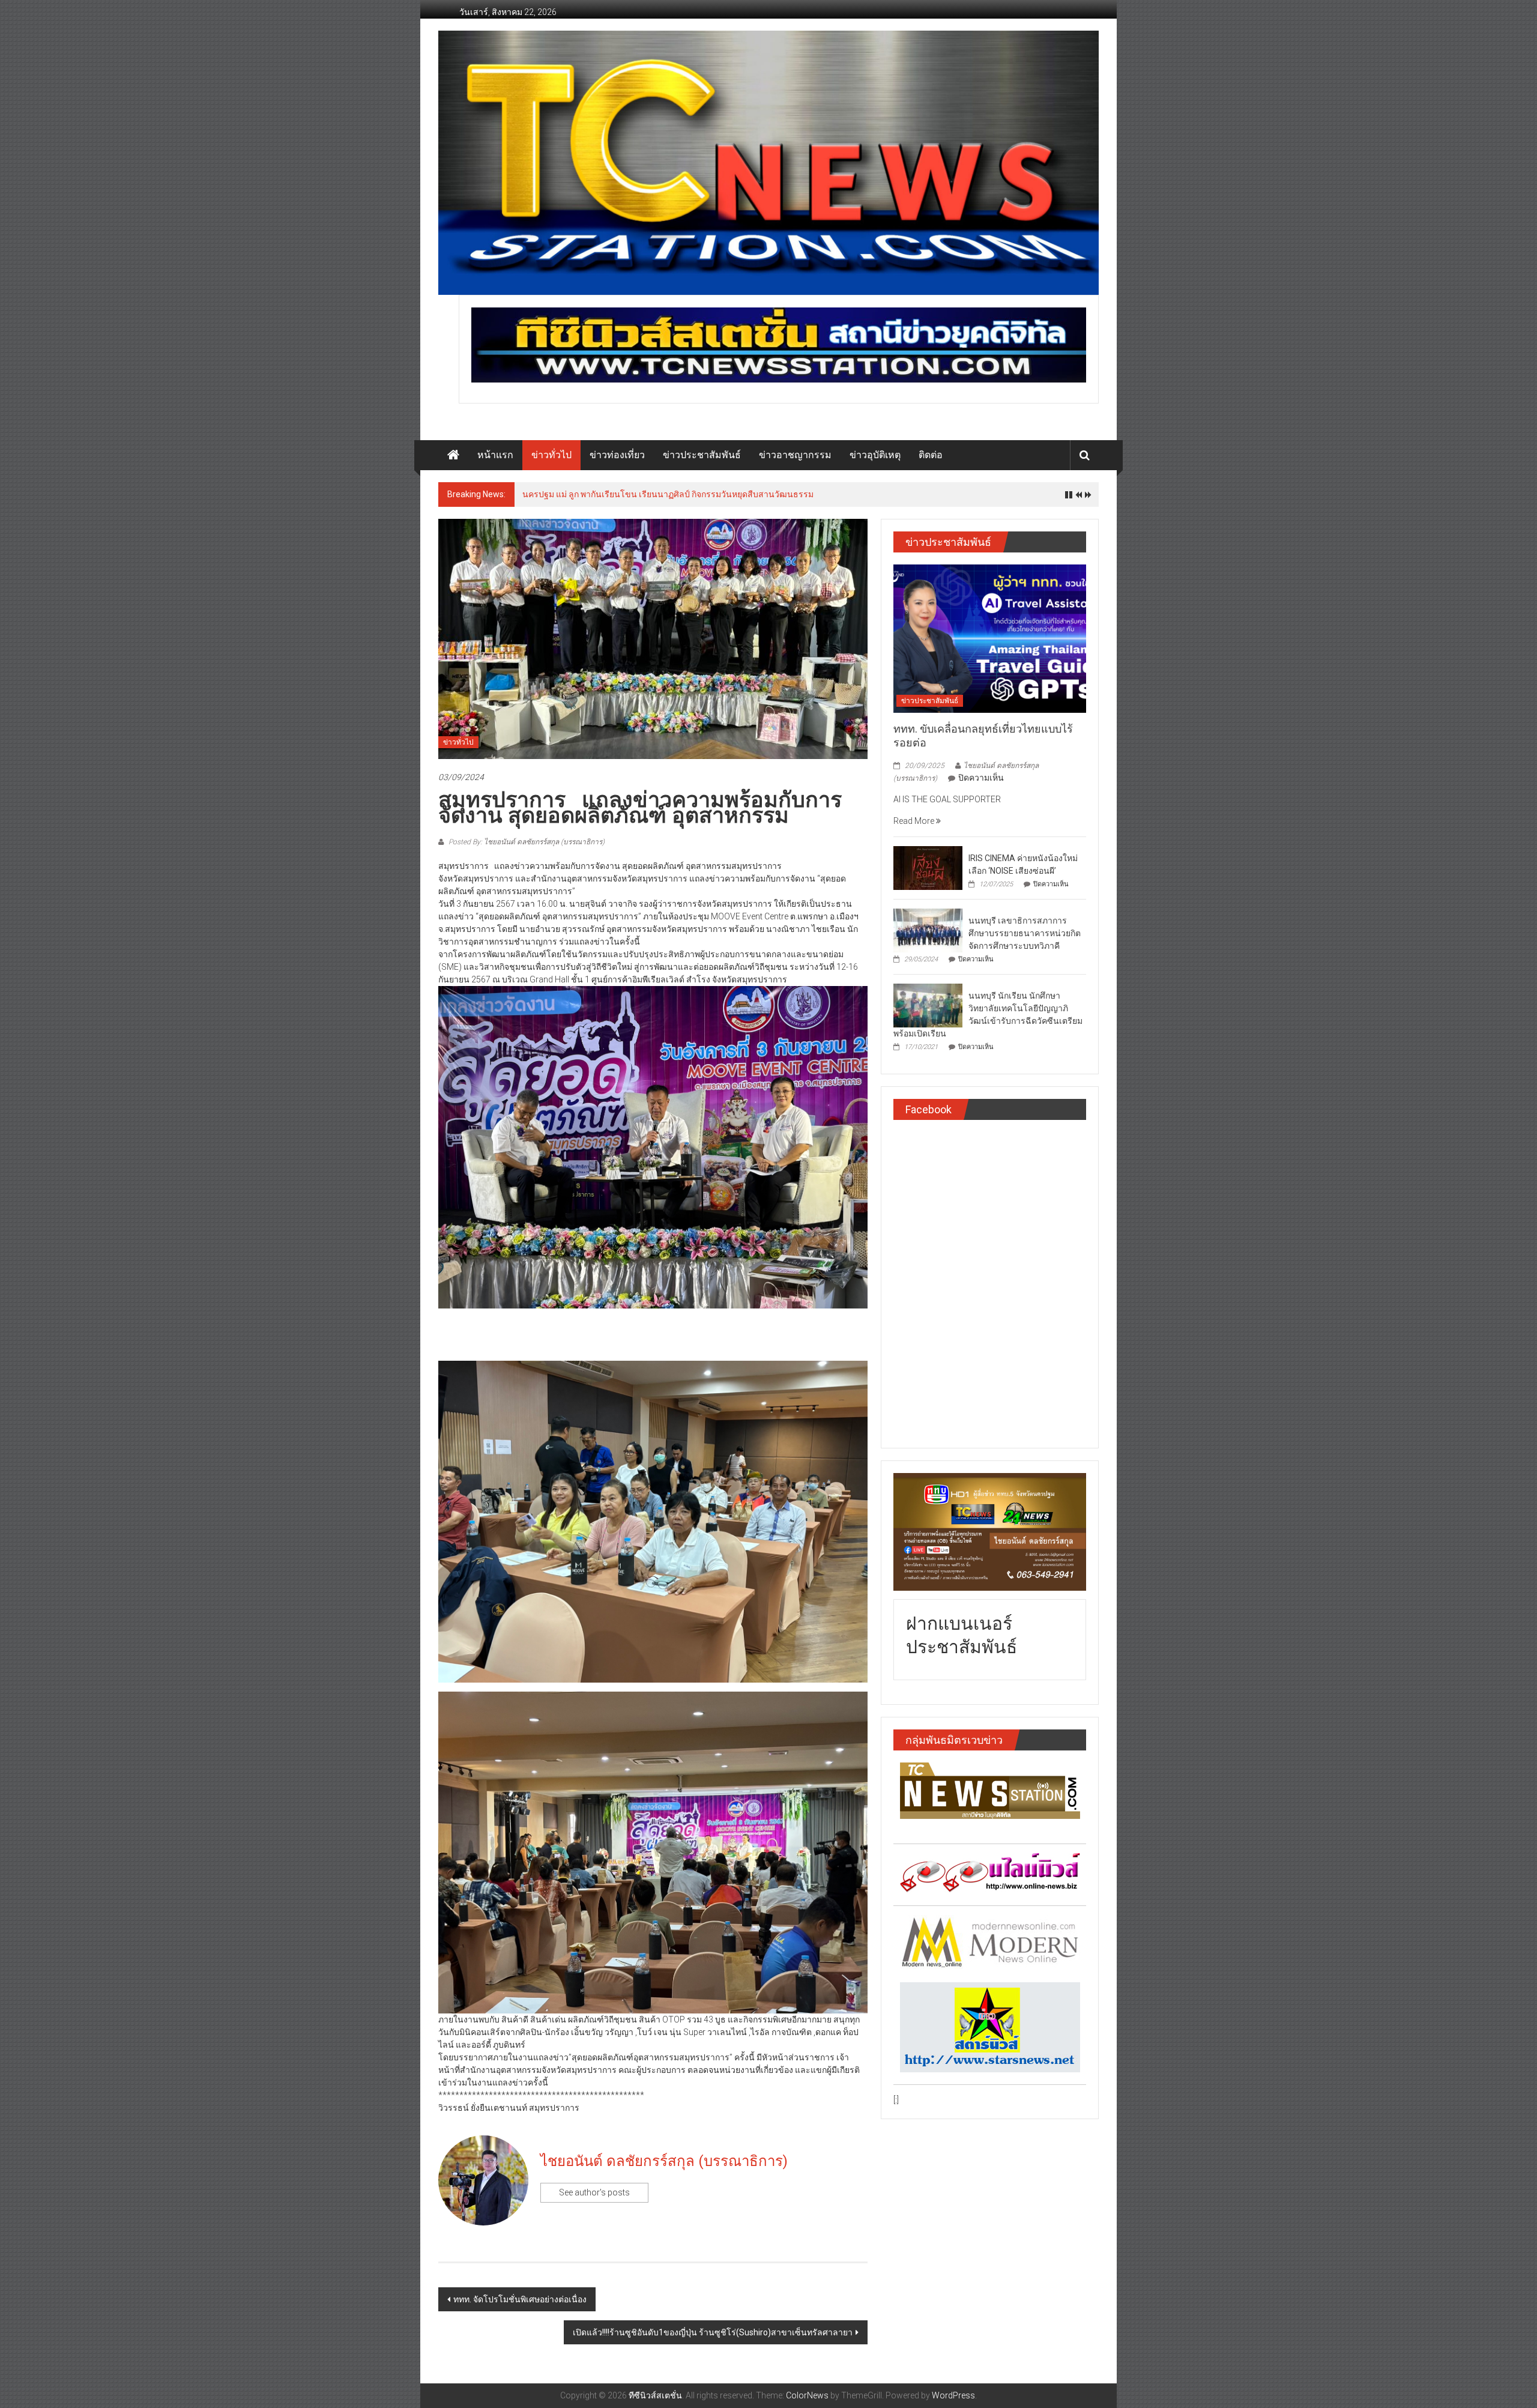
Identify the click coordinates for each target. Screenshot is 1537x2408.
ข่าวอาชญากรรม (795, 455)
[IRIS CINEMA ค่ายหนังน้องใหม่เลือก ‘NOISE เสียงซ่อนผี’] (928, 867)
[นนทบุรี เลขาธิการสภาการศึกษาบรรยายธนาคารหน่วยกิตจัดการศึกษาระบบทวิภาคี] (928, 930)
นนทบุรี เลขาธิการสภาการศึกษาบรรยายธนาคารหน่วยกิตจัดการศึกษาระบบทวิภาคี (1025, 933)
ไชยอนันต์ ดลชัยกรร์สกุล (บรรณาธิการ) (664, 2161)
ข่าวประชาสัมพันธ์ (702, 455)
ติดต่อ (931, 455)
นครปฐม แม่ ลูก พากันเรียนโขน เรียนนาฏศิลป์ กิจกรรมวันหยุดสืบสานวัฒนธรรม (668, 494)
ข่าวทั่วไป (551, 455)
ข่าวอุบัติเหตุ (875, 455)
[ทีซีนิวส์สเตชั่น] (453, 455)
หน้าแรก (495, 455)
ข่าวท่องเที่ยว (617, 455)
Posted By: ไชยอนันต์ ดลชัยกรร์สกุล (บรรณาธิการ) (526, 842)
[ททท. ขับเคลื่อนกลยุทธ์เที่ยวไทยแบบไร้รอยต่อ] (990, 638)
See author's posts (594, 2192)
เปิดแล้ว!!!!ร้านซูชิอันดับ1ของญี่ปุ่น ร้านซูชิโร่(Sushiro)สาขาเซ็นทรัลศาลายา (713, 2332)
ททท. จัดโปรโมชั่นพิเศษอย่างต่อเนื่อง (520, 2299)
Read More (915, 821)
